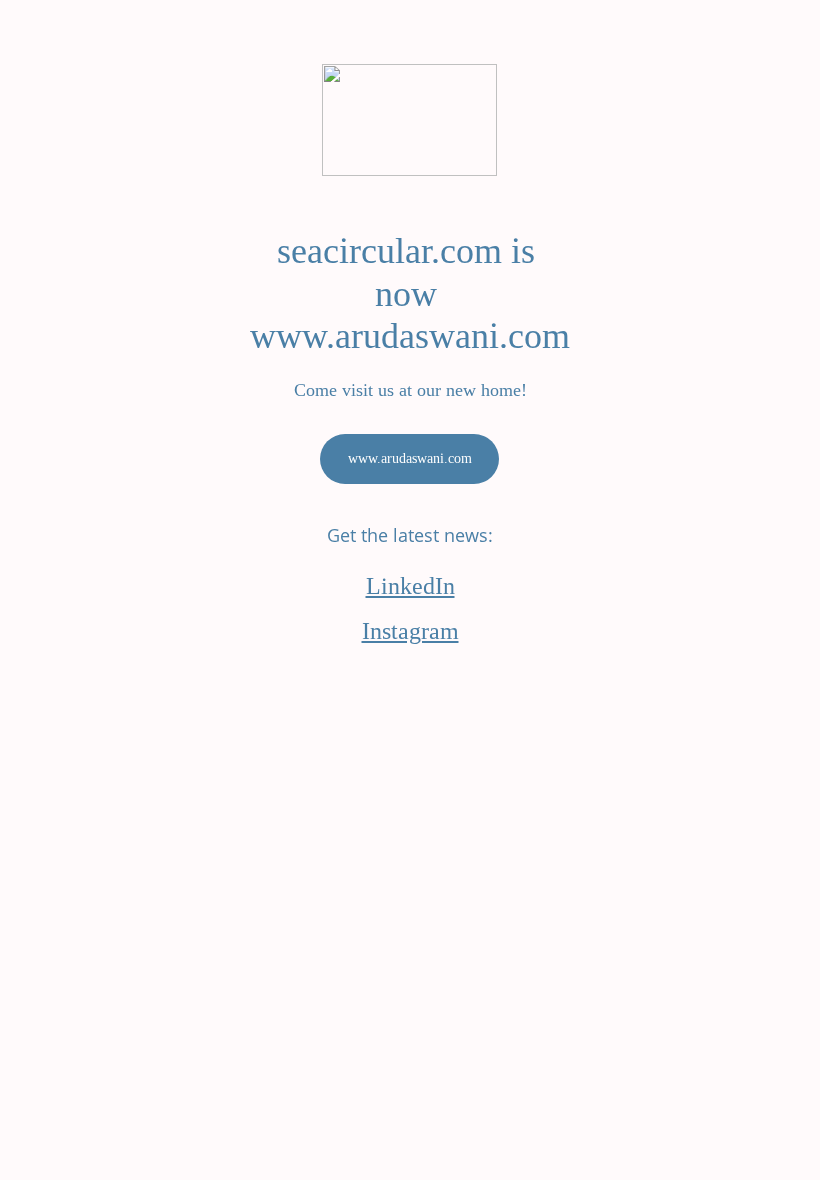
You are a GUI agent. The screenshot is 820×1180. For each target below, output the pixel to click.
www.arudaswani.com (410, 458)
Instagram (410, 631)
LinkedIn (410, 586)
